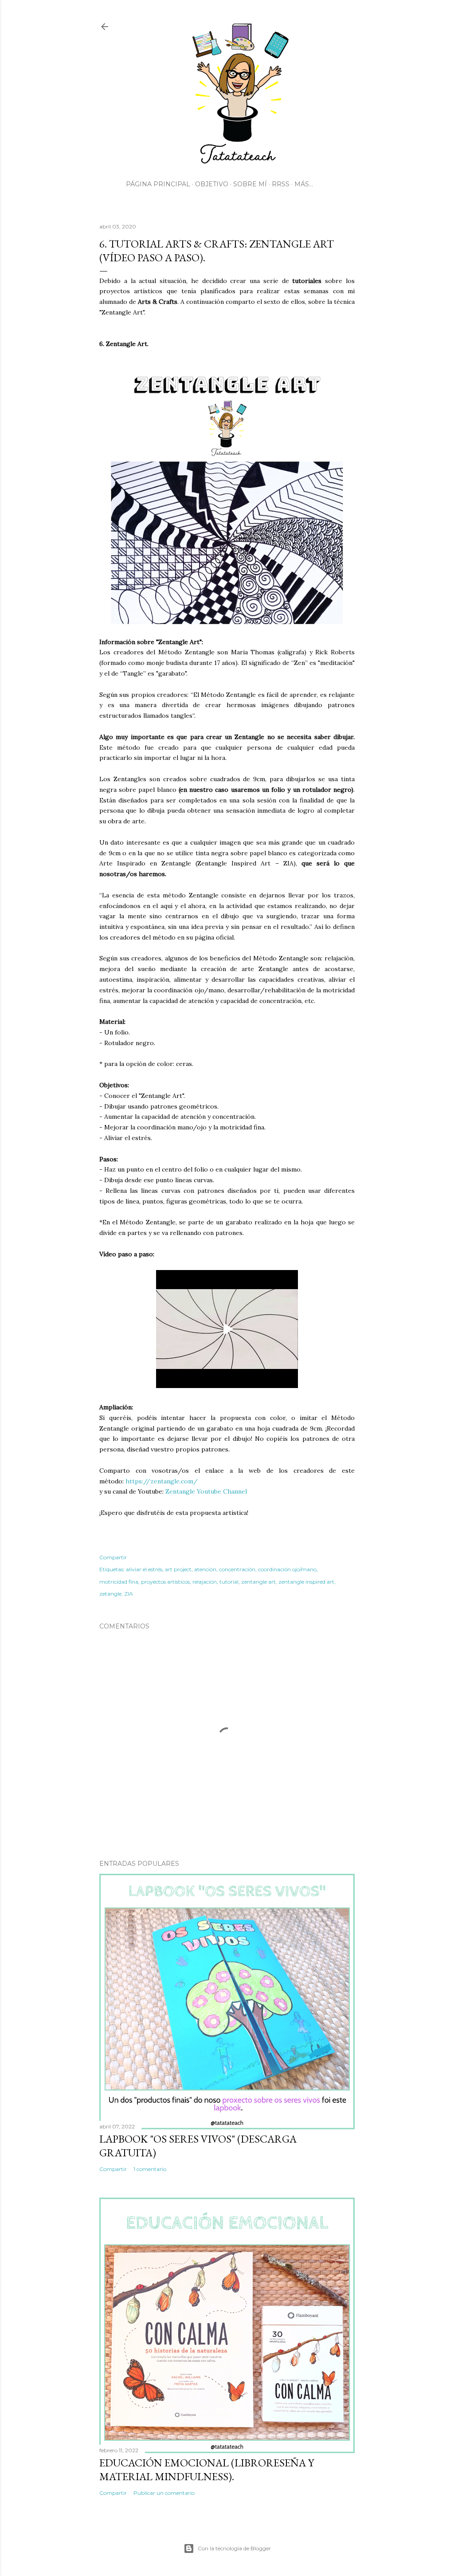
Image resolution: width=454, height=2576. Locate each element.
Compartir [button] (113, 1557)
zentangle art (258, 1582)
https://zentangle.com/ (162, 1481)
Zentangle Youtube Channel (206, 1491)
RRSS (281, 184)
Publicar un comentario (164, 2493)
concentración (237, 1569)
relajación (205, 1582)
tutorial (229, 1582)
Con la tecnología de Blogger (234, 2548)
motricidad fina (119, 1582)
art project (178, 1569)
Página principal (158, 184)
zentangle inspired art (306, 1582)
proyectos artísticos (165, 1582)
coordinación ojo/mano (287, 1569)
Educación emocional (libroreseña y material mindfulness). (207, 2470)
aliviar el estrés (144, 1569)
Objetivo (212, 184)
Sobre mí (250, 184)
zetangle (110, 1594)
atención (205, 1569)
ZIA (129, 1594)
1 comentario (150, 2169)
